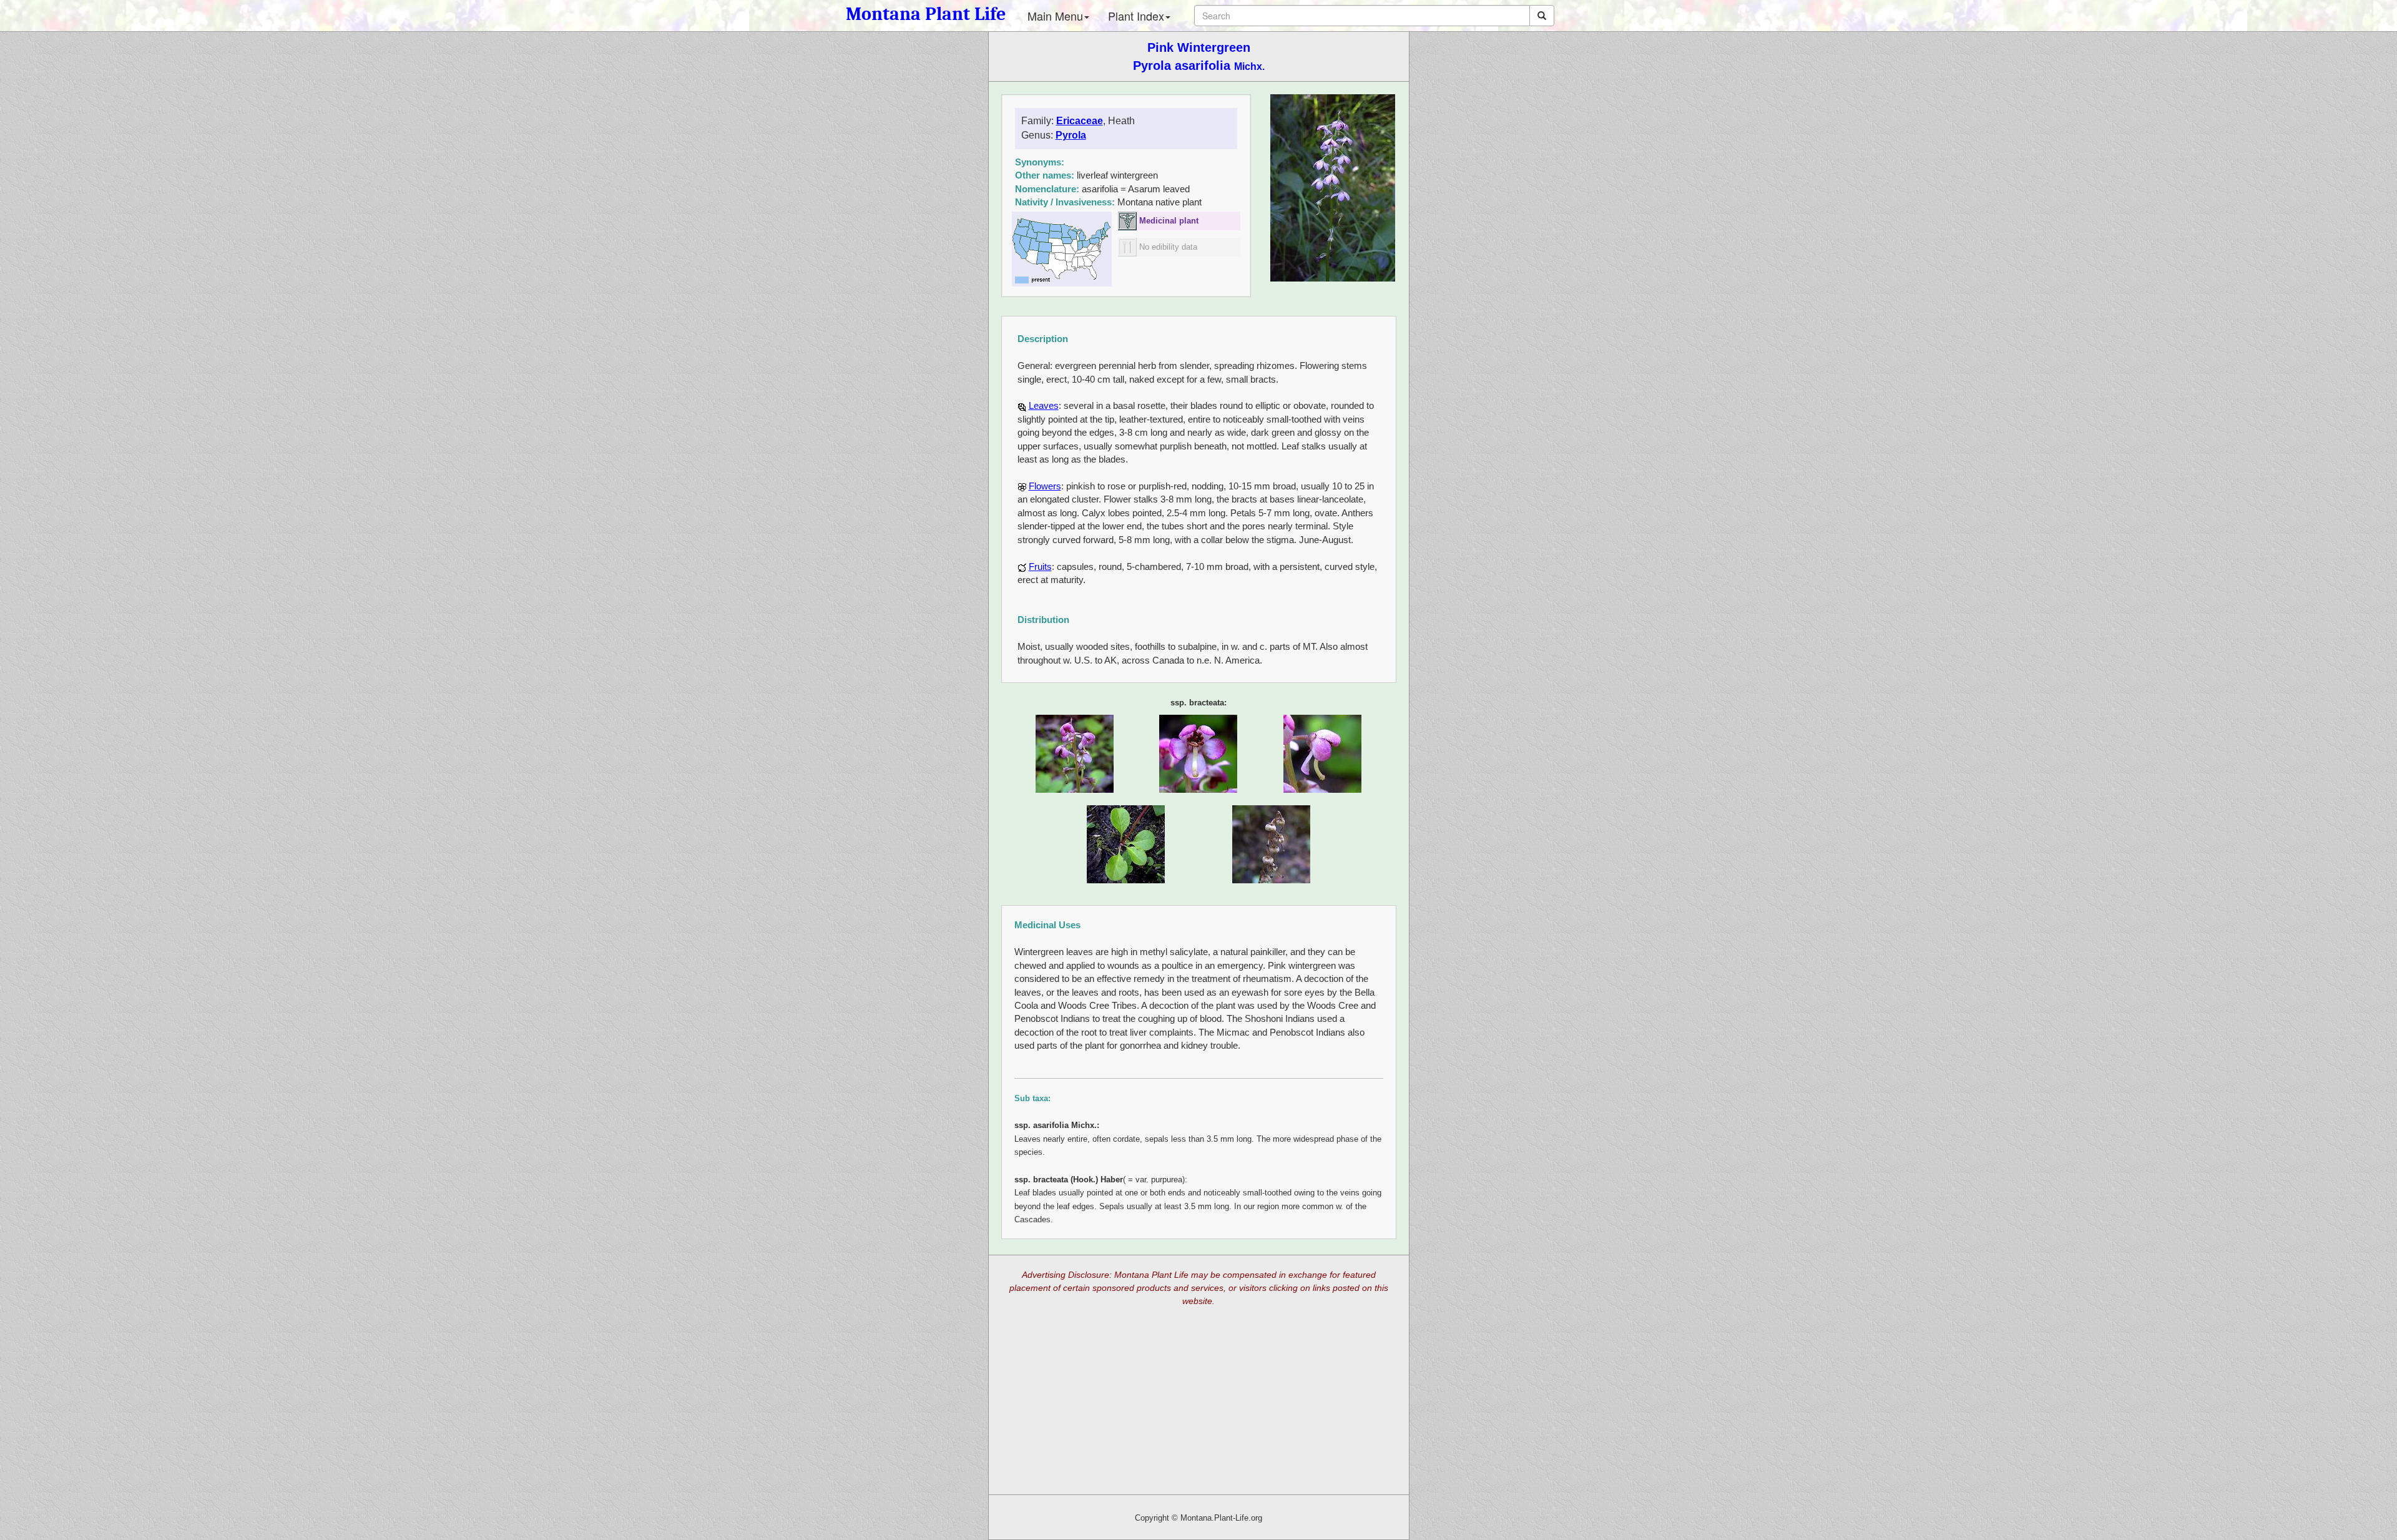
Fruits (1040, 566)
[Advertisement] (1199, 1404)
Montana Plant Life (926, 14)
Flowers (1045, 486)
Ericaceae (1080, 121)
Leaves (1044, 405)
